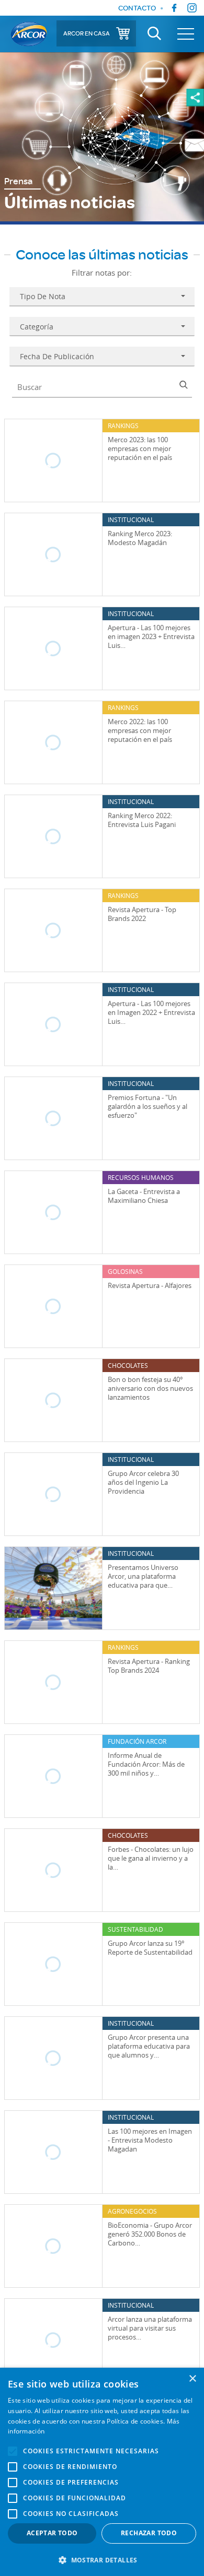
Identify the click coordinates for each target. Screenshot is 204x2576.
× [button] (192, 2379)
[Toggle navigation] (186, 34)
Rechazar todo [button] (149, 2533)
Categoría (37, 327)
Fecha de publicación (57, 356)
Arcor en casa (87, 33)
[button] (102, 2559)
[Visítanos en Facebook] (174, 8)
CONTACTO (137, 8)
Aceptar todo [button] (52, 2533)
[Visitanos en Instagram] (192, 8)
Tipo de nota (43, 296)
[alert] (102, 2472)
